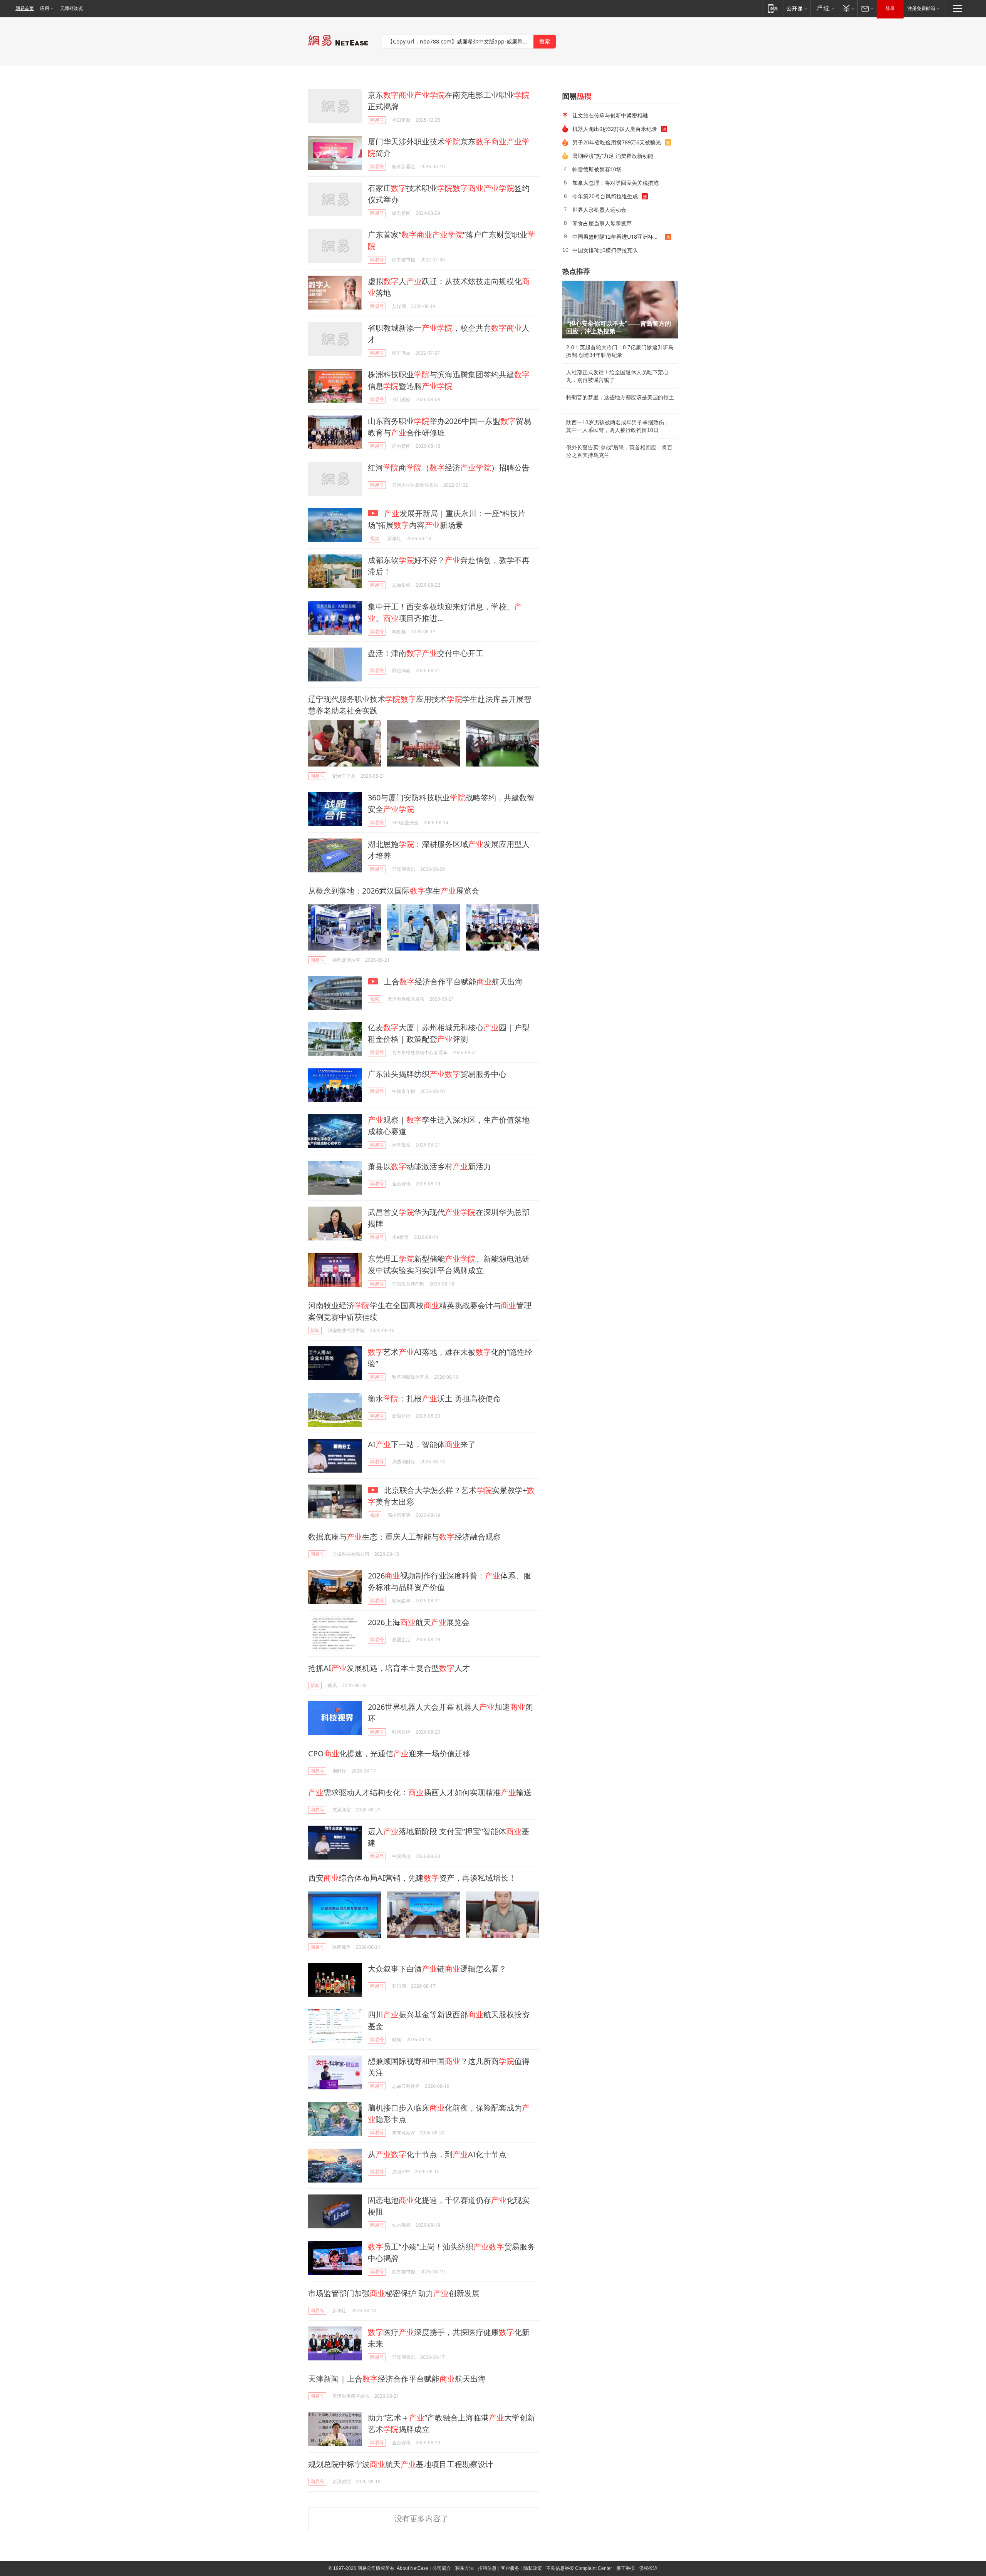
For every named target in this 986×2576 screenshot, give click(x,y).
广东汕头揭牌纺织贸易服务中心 (437, 1074)
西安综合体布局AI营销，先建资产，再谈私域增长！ (412, 1878)
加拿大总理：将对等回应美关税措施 (615, 183)
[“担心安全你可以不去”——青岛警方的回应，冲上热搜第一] (620, 310)
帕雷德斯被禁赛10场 (597, 169)
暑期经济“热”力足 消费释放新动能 (613, 156)
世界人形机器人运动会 (599, 210)
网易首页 (25, 8)
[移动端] (773, 8)
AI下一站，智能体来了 (422, 1444)
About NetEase (413, 2568)
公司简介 (442, 2568)
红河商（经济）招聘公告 (449, 468)
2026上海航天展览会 (419, 1622)
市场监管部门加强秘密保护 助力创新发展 (394, 2293)
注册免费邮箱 (921, 8)
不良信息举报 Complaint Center (579, 2568)
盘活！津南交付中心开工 (426, 653)
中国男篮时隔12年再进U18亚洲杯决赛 (618, 237)
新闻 (315, 1330)
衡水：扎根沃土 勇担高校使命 (434, 1398)
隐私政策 (533, 2568)
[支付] (848, 8)
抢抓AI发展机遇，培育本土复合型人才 (389, 1668)
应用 (45, 8)
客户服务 (510, 2568)
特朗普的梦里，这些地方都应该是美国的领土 (620, 397)
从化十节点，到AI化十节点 (437, 2154)
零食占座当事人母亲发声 (602, 223)
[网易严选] (824, 8)
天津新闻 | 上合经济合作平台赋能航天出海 (397, 2379)
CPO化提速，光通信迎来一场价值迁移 (389, 1753)
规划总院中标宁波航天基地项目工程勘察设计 (401, 2464)
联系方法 (464, 2568)
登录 (890, 8)
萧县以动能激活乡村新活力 (429, 1166)
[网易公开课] (797, 8)
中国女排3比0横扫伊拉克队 (605, 250)
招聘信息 (487, 2568)
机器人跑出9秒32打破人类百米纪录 (615, 129)
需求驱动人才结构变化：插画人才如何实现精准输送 (420, 1792)
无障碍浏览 (72, 8)
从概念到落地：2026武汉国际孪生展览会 (394, 891)
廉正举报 (625, 2568)
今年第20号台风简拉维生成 (605, 196)
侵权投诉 (648, 2568)
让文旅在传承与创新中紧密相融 (610, 115)
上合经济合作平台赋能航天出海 (452, 982)
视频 (375, 538)
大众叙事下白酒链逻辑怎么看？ (437, 1969)
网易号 (377, 120)
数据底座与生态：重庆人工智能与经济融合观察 (404, 1537)
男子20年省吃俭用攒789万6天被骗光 (617, 142)
